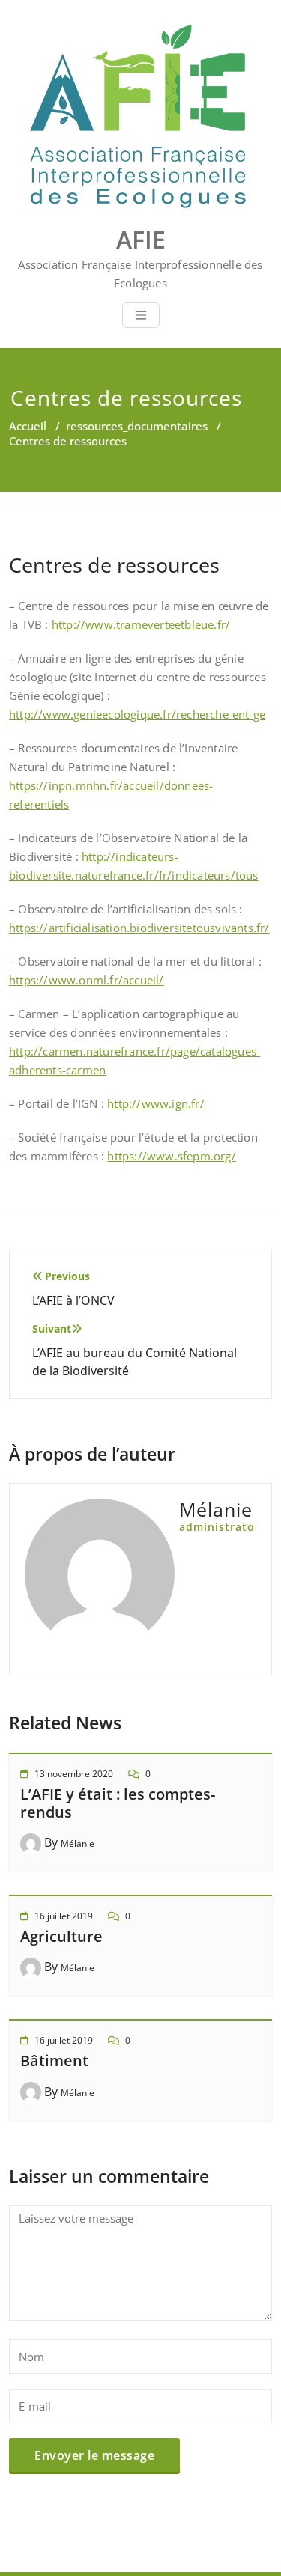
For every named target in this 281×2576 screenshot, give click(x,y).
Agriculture (61, 1936)
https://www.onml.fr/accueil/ (87, 980)
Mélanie (78, 1843)
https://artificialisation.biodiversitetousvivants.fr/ (139, 928)
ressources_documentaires (137, 426)
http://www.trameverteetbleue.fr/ (141, 624)
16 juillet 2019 (64, 1916)
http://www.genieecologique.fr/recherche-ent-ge (137, 714)
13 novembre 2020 (74, 1774)
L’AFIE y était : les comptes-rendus (118, 1803)
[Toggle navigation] (141, 315)
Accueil (28, 426)
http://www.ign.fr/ (156, 1103)
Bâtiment (54, 2061)
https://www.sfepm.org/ (171, 1156)
